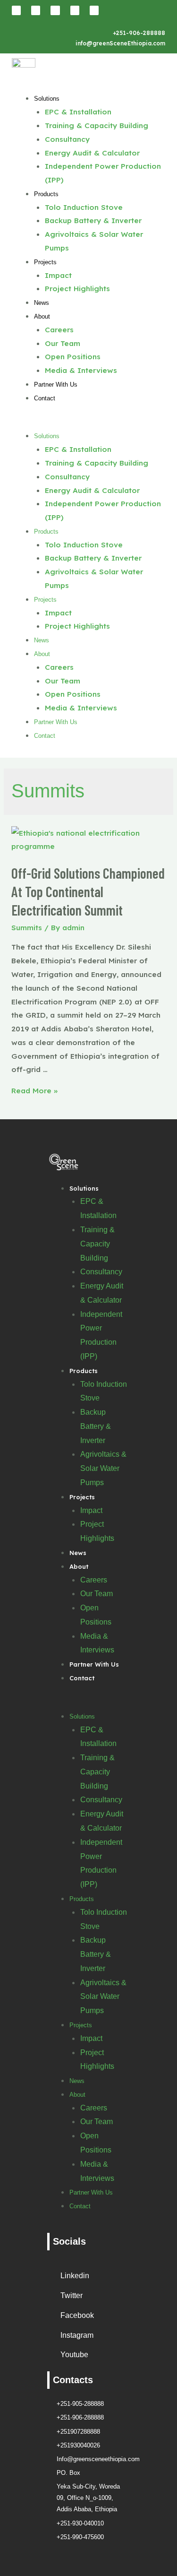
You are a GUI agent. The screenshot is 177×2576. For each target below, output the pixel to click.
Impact (58, 275)
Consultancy (67, 139)
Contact (45, 398)
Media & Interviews (81, 370)
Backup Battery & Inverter (93, 220)
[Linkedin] (16, 10)
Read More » (34, 1090)
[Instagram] (55, 10)
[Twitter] (75, 10)
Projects (45, 262)
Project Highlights (77, 288)
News (42, 303)
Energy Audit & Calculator (92, 153)
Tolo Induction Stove (84, 207)
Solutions (47, 99)
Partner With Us (56, 385)
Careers (59, 329)
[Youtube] (94, 10)
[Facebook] (36, 10)
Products (46, 194)
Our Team (63, 343)
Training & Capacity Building (97, 125)
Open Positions (73, 356)
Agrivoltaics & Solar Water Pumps (103, 1468)
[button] (88, 422)
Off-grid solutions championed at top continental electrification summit (88, 891)
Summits (27, 927)
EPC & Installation (78, 112)
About (42, 316)
